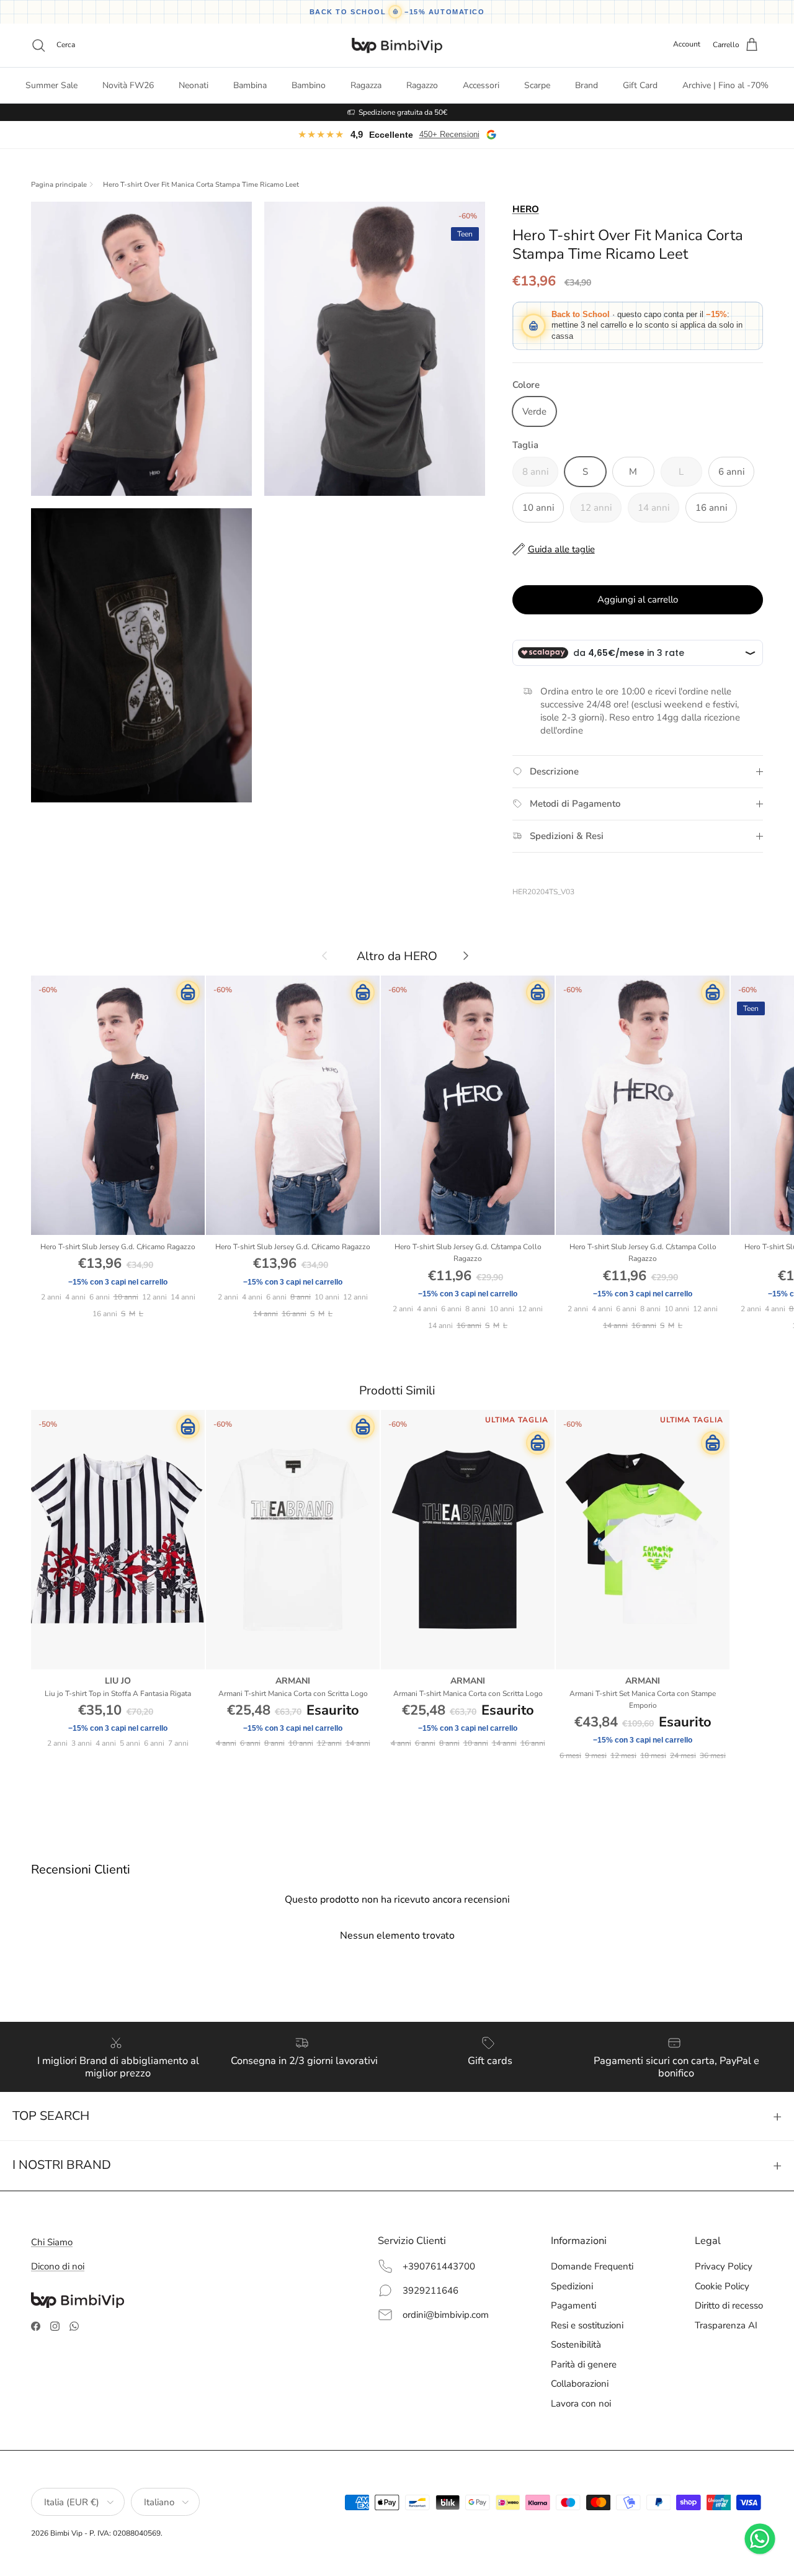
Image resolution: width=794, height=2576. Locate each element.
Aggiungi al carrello (638, 599)
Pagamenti (573, 2305)
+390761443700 (439, 2266)
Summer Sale (51, 85)
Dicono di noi (58, 2266)
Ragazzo (422, 85)
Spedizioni (572, 2286)
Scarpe (537, 85)
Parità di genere (584, 2364)
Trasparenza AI (726, 2325)
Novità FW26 (128, 85)
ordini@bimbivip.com (446, 2315)
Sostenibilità (576, 2345)
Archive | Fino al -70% (725, 85)
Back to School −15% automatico (397, 12)
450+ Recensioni (449, 134)
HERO (526, 209)
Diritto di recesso (729, 2305)
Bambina (250, 85)
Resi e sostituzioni (587, 2325)
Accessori (481, 85)
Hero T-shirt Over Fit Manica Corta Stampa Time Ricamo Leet (201, 185)
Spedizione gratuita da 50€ (403, 112)
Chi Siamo (52, 2242)
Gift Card (640, 85)
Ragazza (366, 85)
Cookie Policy (722, 2286)
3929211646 (430, 2291)
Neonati (194, 85)
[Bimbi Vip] (397, 45)
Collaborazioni (580, 2384)
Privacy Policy (724, 2266)
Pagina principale (59, 185)
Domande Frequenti (592, 2266)
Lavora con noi (581, 2403)
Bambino (309, 85)
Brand (587, 85)
